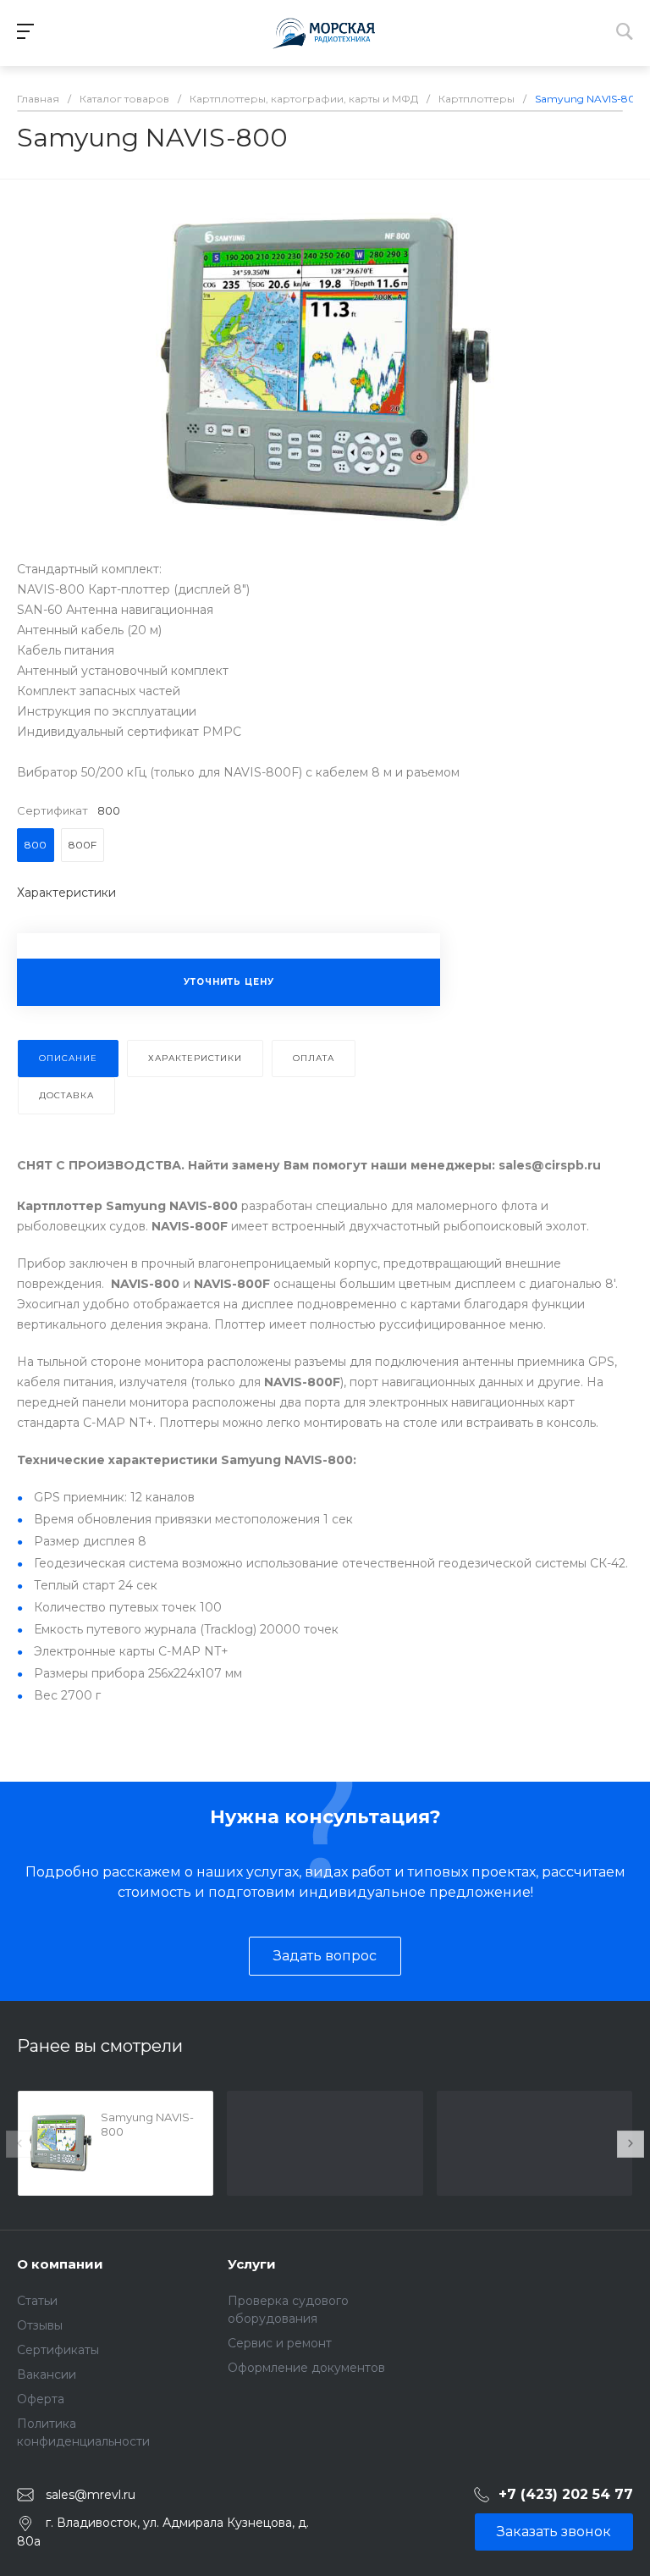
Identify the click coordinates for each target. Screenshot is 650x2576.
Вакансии (47, 2374)
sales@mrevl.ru (91, 2495)
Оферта (41, 2399)
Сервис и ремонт (280, 2343)
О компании (60, 2264)
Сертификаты (58, 2350)
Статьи (37, 2301)
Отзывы (40, 2325)
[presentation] (19, 2144)
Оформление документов (306, 2368)
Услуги (252, 2264)
